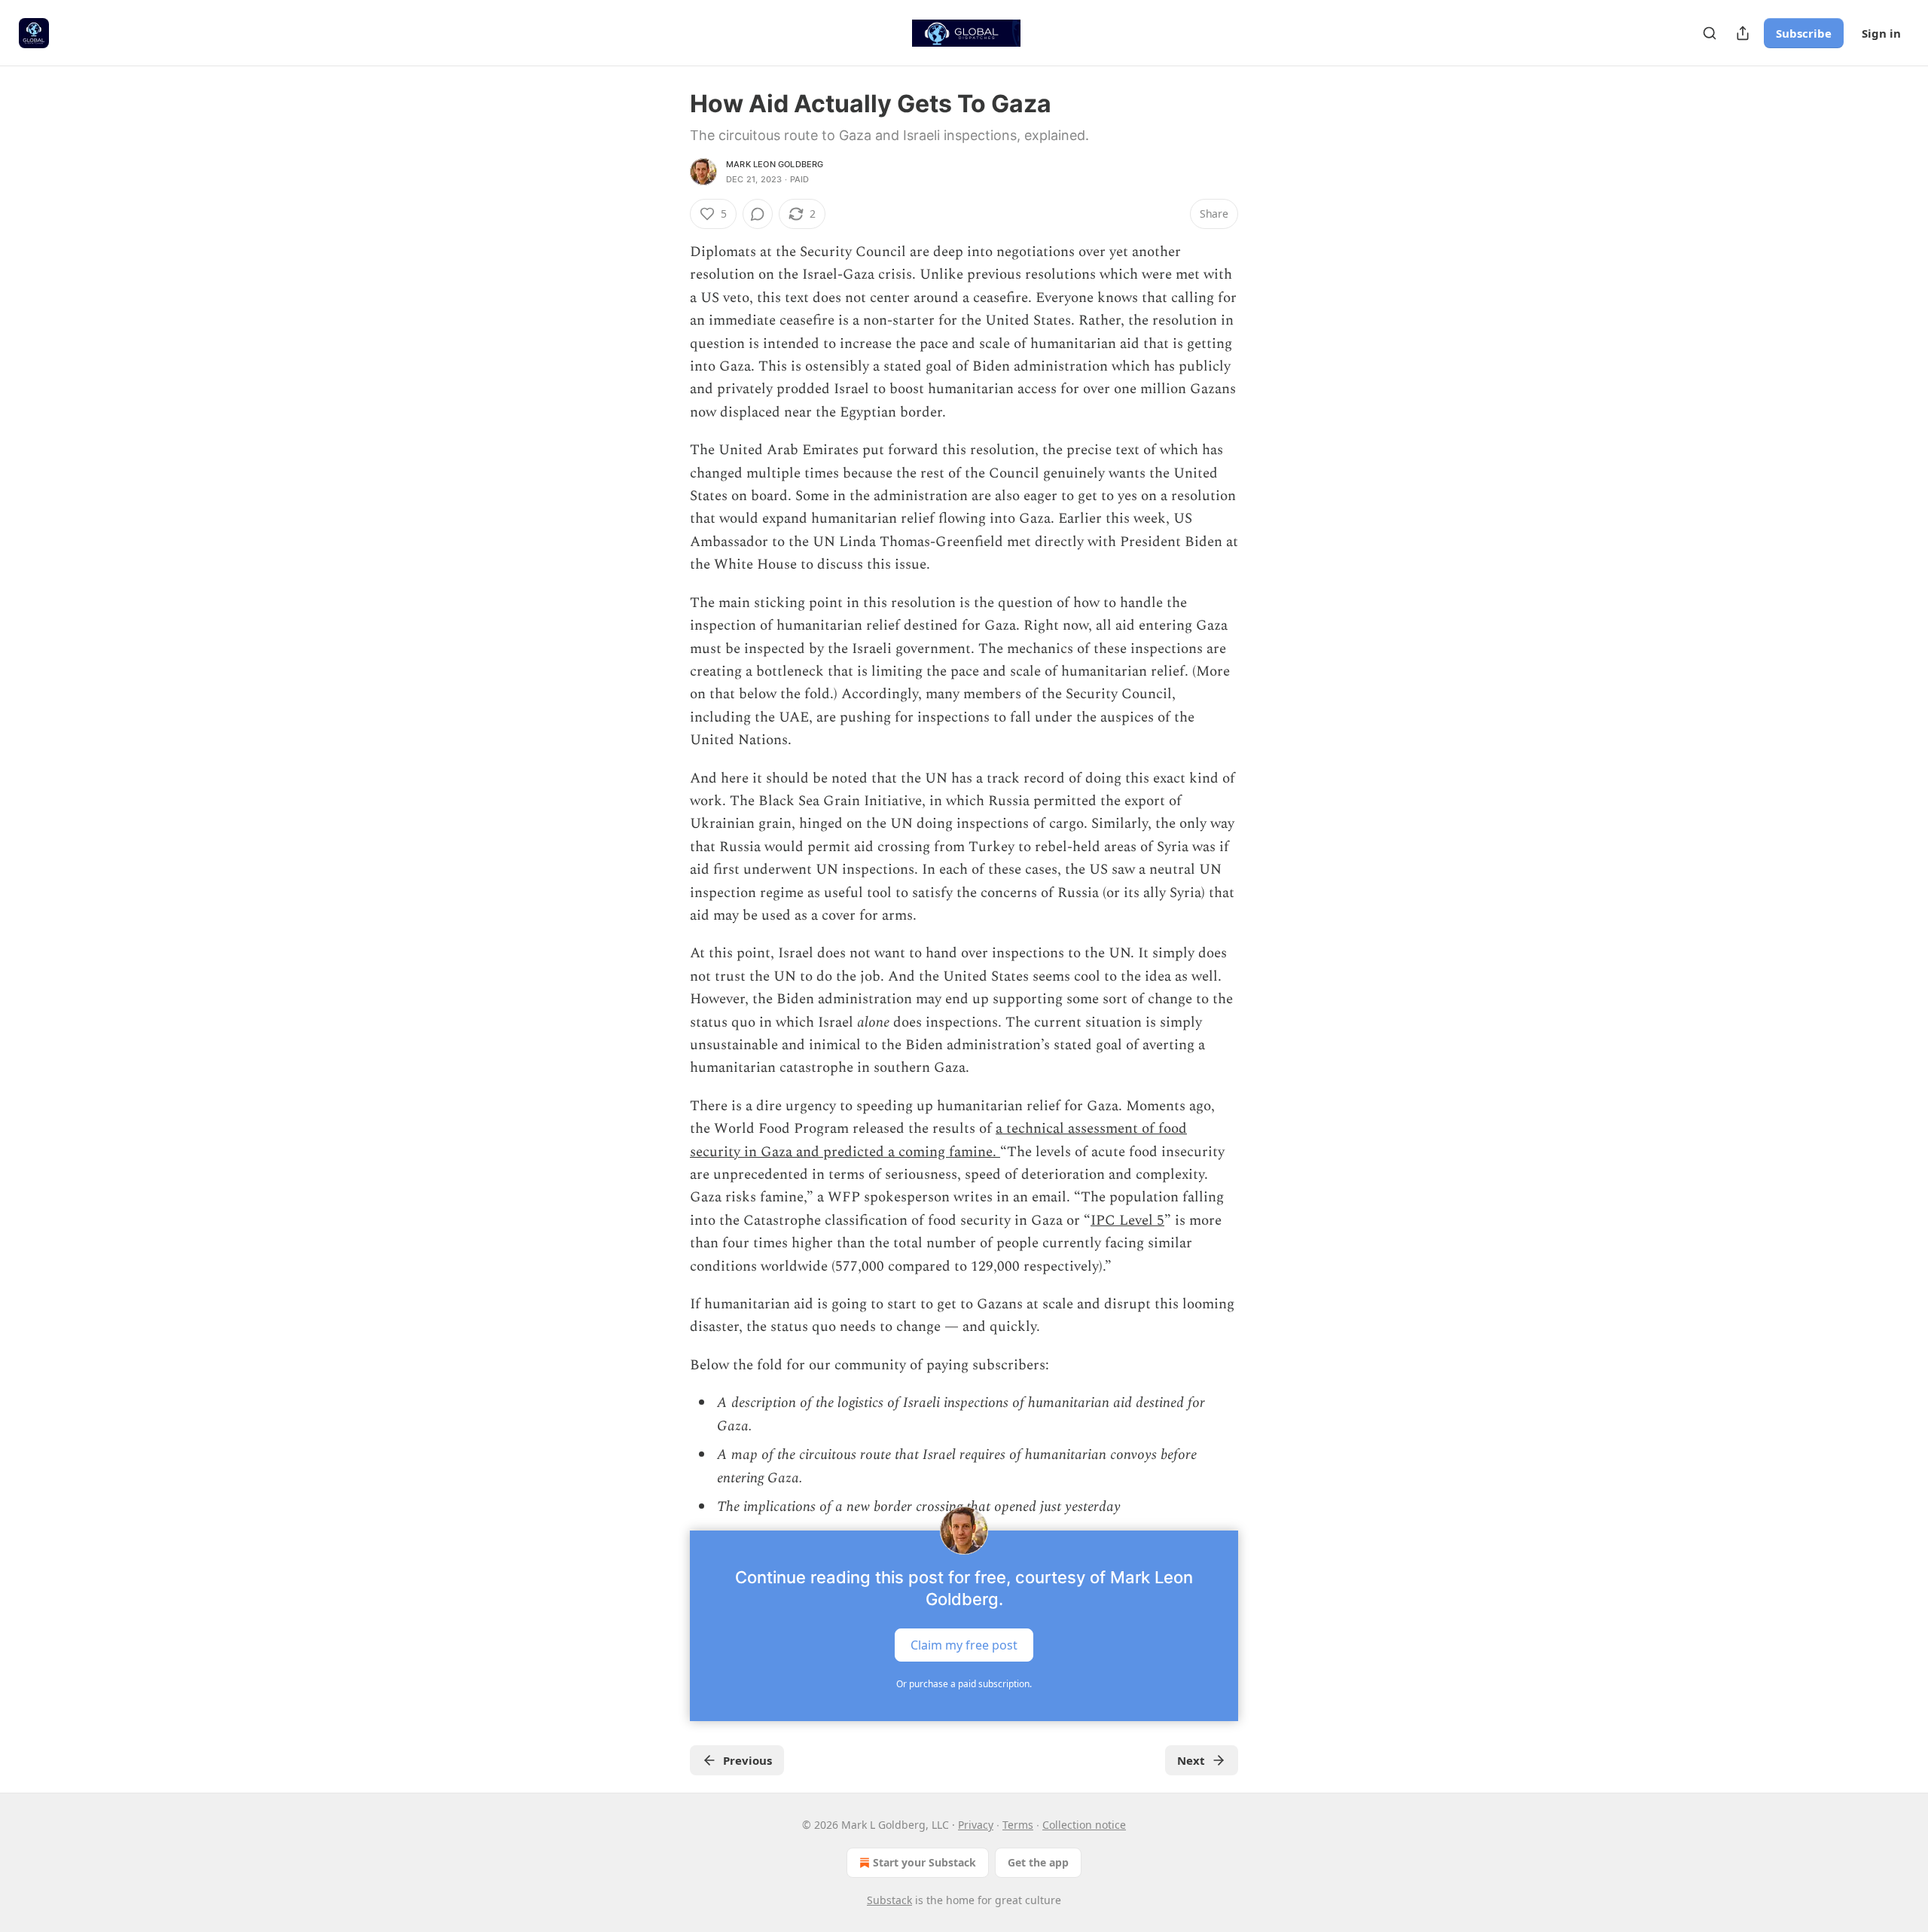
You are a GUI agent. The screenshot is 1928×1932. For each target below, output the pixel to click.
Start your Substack (924, 1862)
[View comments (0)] (758, 214)
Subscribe (1804, 33)
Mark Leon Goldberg (775, 164)
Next (1191, 1760)
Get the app (1038, 1862)
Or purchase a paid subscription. (964, 1684)
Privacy (976, 1825)
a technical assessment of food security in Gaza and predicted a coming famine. (938, 1140)
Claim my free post (964, 1645)
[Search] (1710, 33)
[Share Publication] (1743, 33)
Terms (1018, 1825)
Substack (889, 1900)
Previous (747, 1760)
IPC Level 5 (1127, 1221)
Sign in (1881, 33)
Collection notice (1084, 1825)
